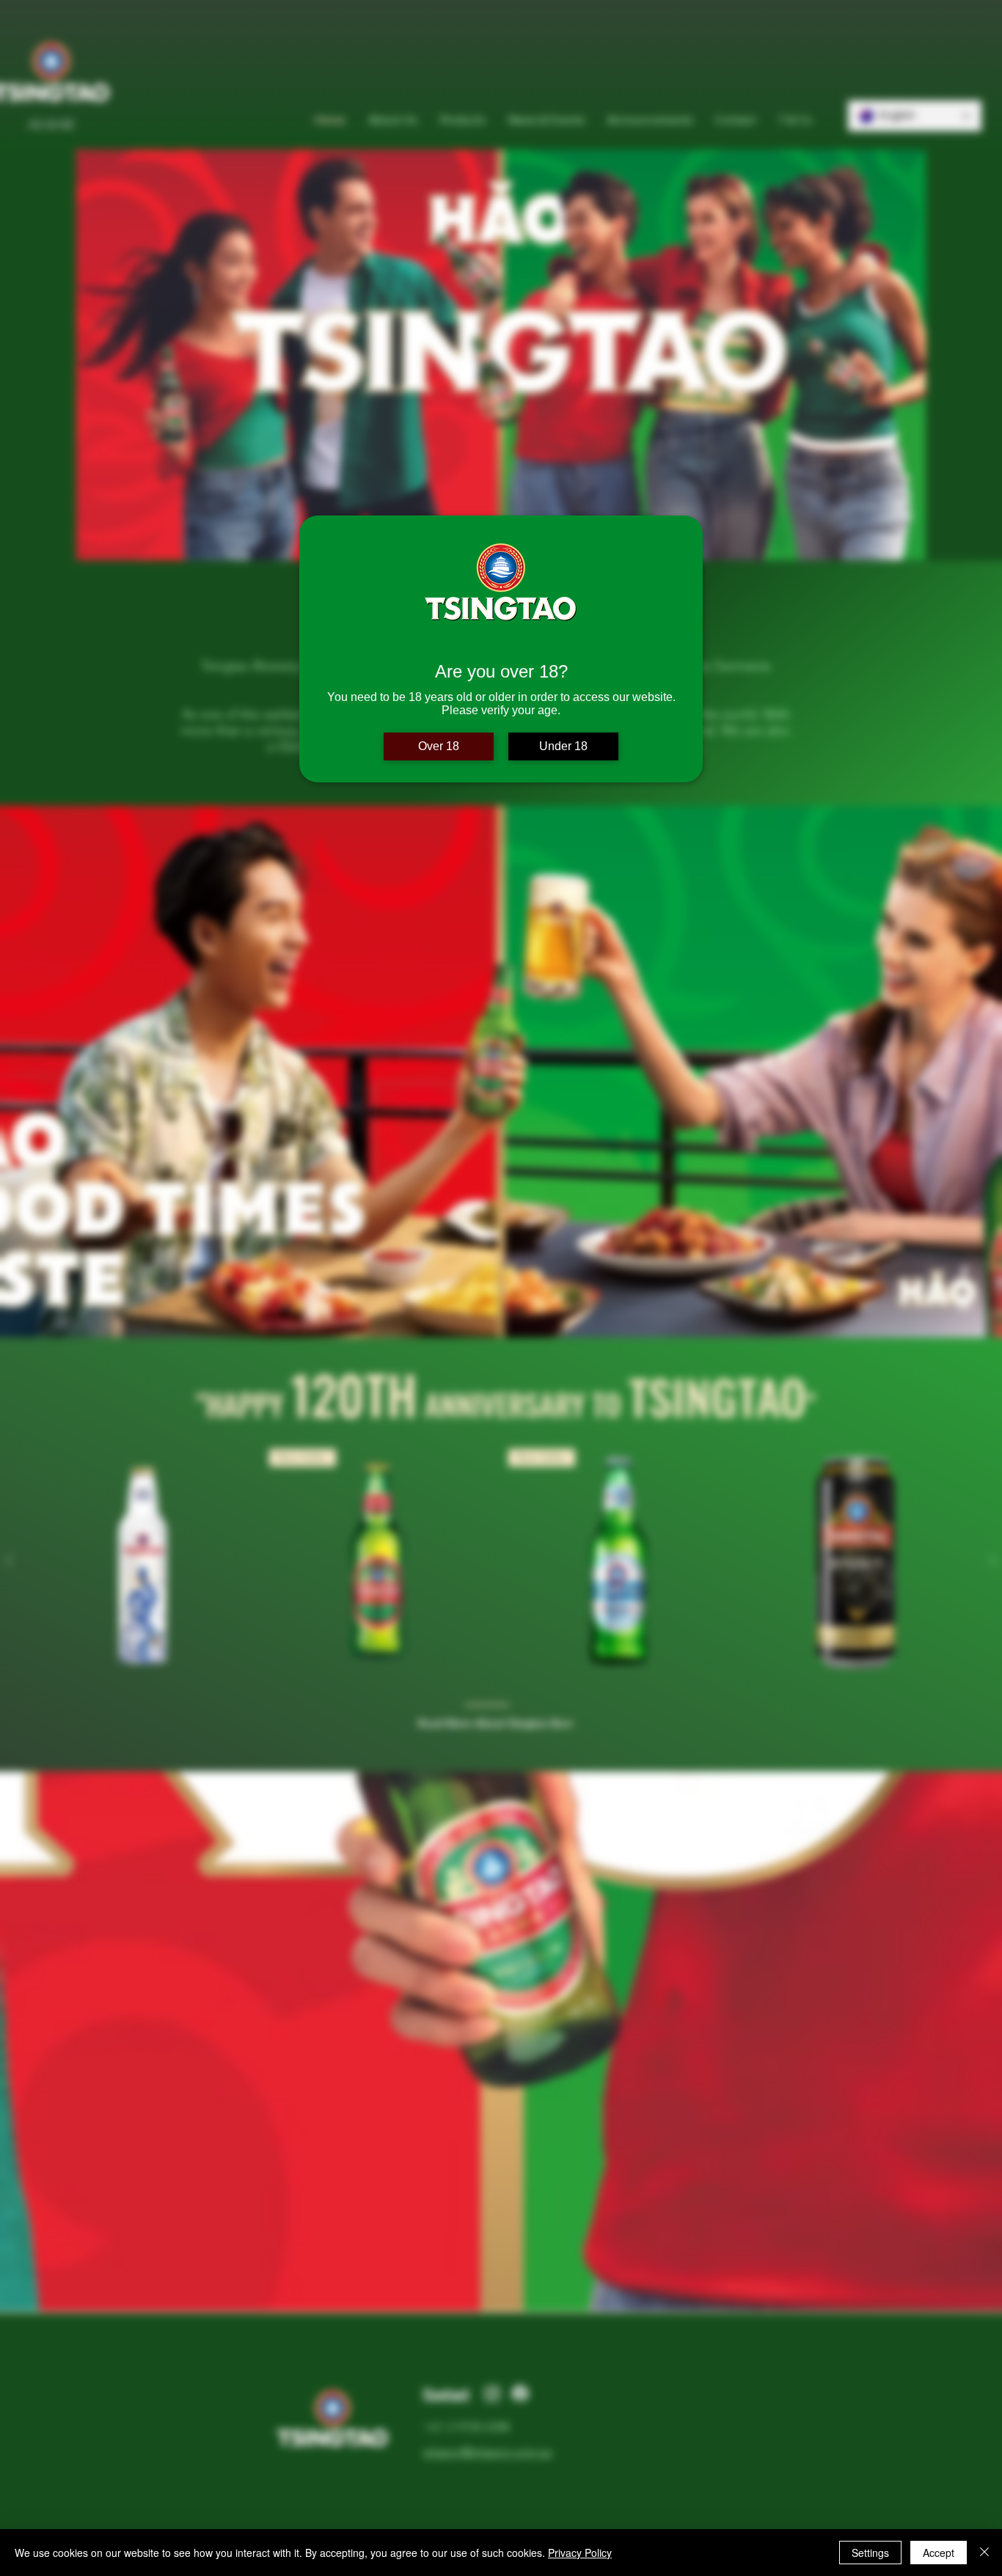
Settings (870, 2553)
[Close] (984, 2553)
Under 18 (563, 746)
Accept (939, 2553)
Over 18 (439, 746)
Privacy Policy (580, 2553)
